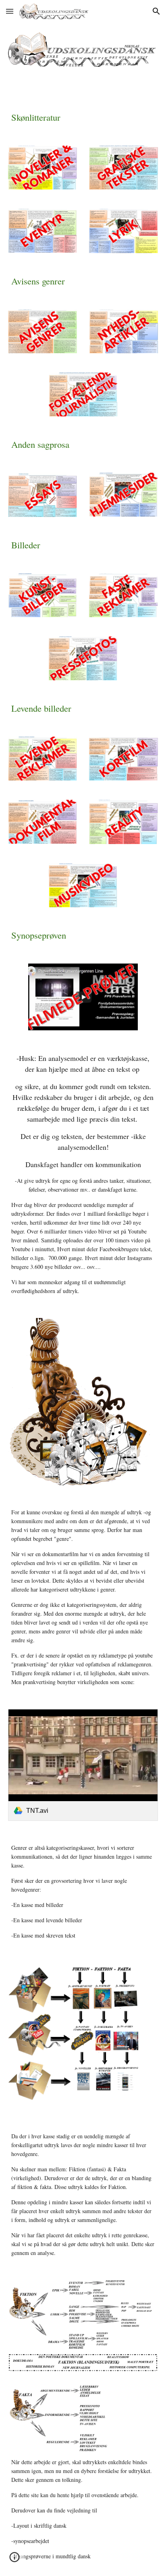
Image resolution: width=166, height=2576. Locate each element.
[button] (10, 11)
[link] (83, 1765)
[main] (83, 117)
